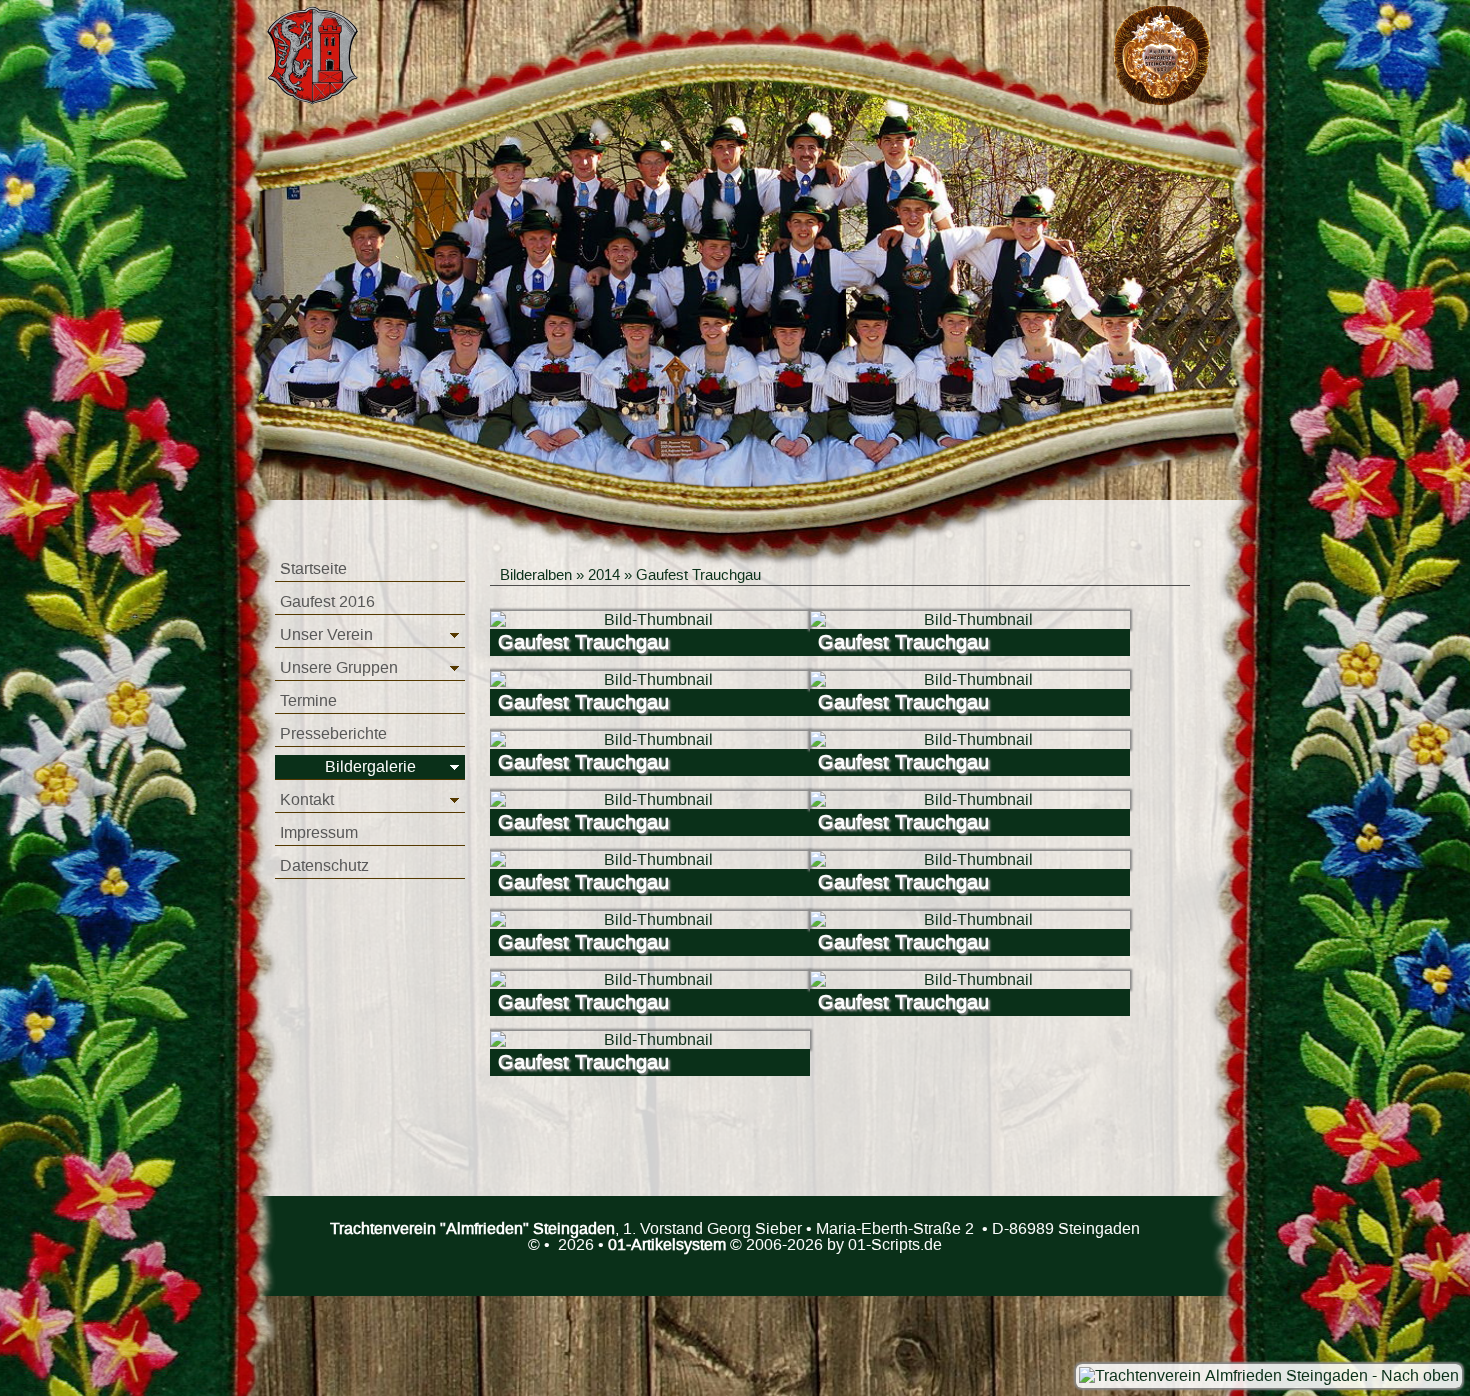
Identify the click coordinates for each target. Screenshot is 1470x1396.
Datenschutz (324, 866)
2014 (604, 575)
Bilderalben (536, 575)
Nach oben (1418, 1376)
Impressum (319, 833)
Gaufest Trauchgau (698, 575)
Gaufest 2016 (327, 602)
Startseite (313, 569)
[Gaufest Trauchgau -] (650, 620)
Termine (308, 701)
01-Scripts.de (895, 1245)
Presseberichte (333, 734)
